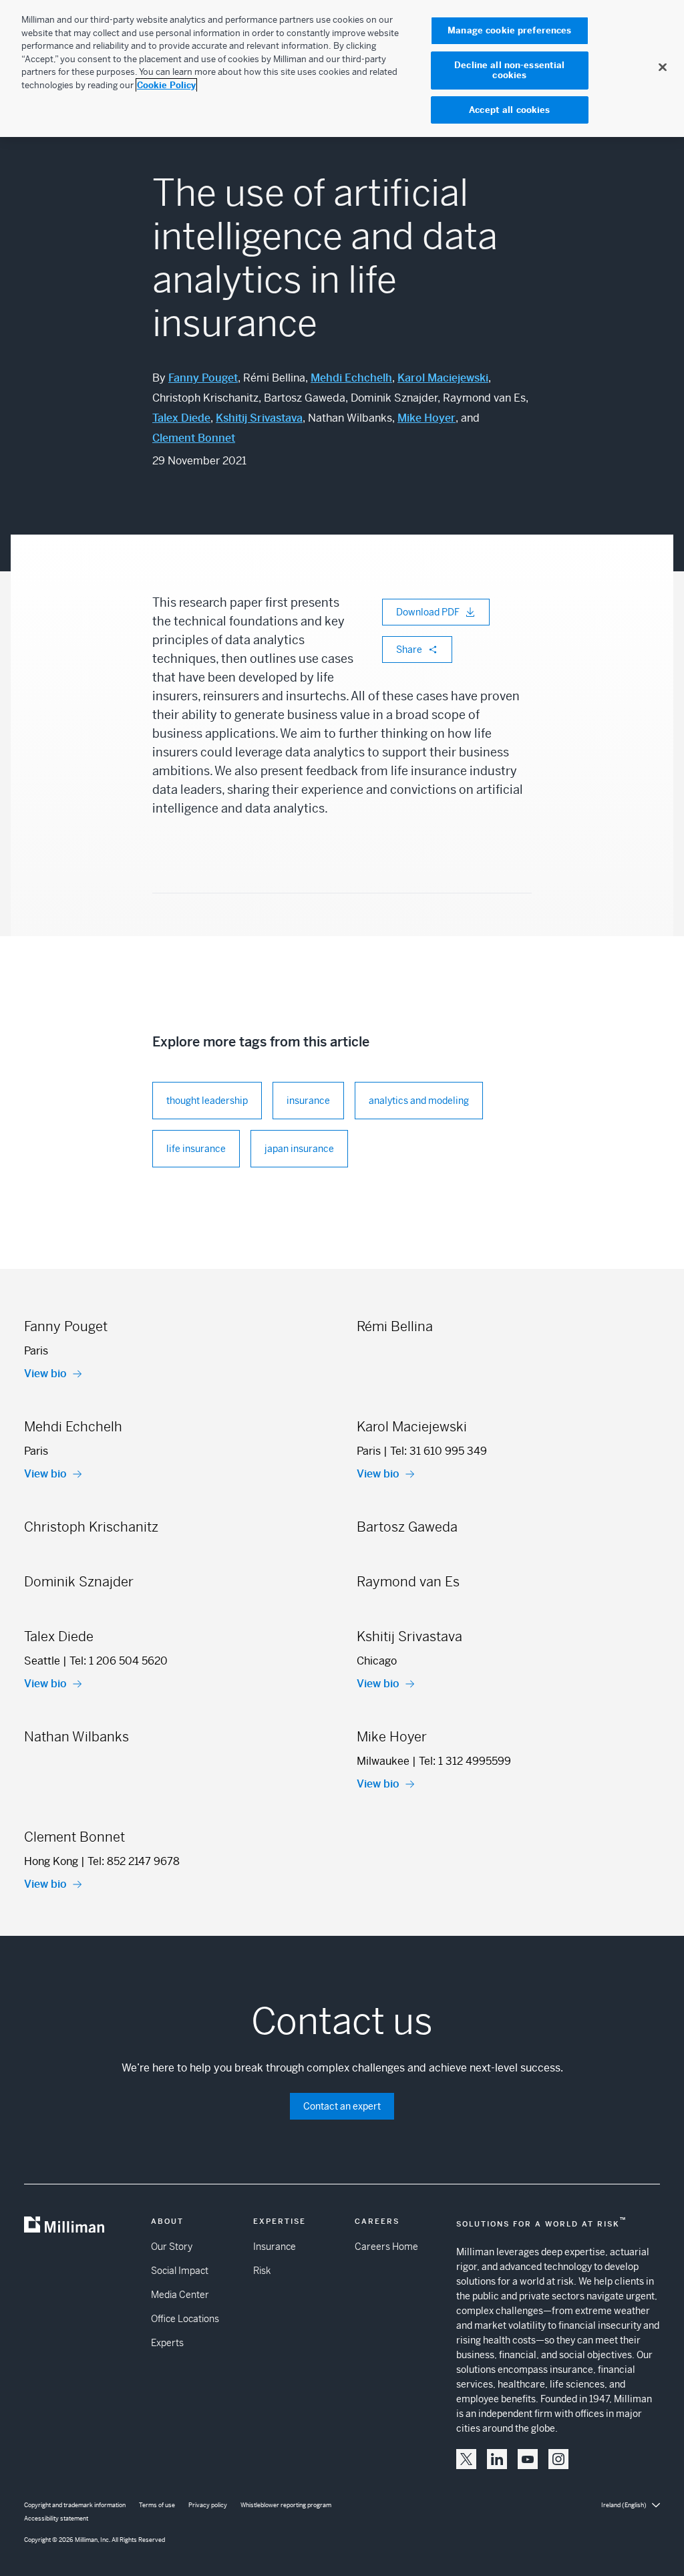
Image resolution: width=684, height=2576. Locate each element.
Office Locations (185, 2319)
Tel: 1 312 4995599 (465, 1761)
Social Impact (180, 2271)
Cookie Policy (166, 85)
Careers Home (386, 2247)
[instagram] (558, 2459)
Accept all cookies (509, 110)
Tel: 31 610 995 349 (439, 1451)
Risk (262, 2271)
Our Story (172, 2247)
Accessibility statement (56, 2519)
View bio (45, 1374)
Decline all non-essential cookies (509, 70)
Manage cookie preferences (509, 30)
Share (409, 650)
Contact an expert (342, 2106)
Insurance (275, 2247)
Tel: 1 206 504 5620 (119, 1661)
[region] (342, 68)
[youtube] (528, 2459)
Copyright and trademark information (75, 2505)
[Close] (663, 67)
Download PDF (428, 612)
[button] (466, 2459)
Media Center (180, 2295)
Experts (167, 2343)
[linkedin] (497, 2459)
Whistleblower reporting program (286, 2505)
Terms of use (157, 2505)
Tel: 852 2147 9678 (134, 1861)
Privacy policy (208, 2505)
